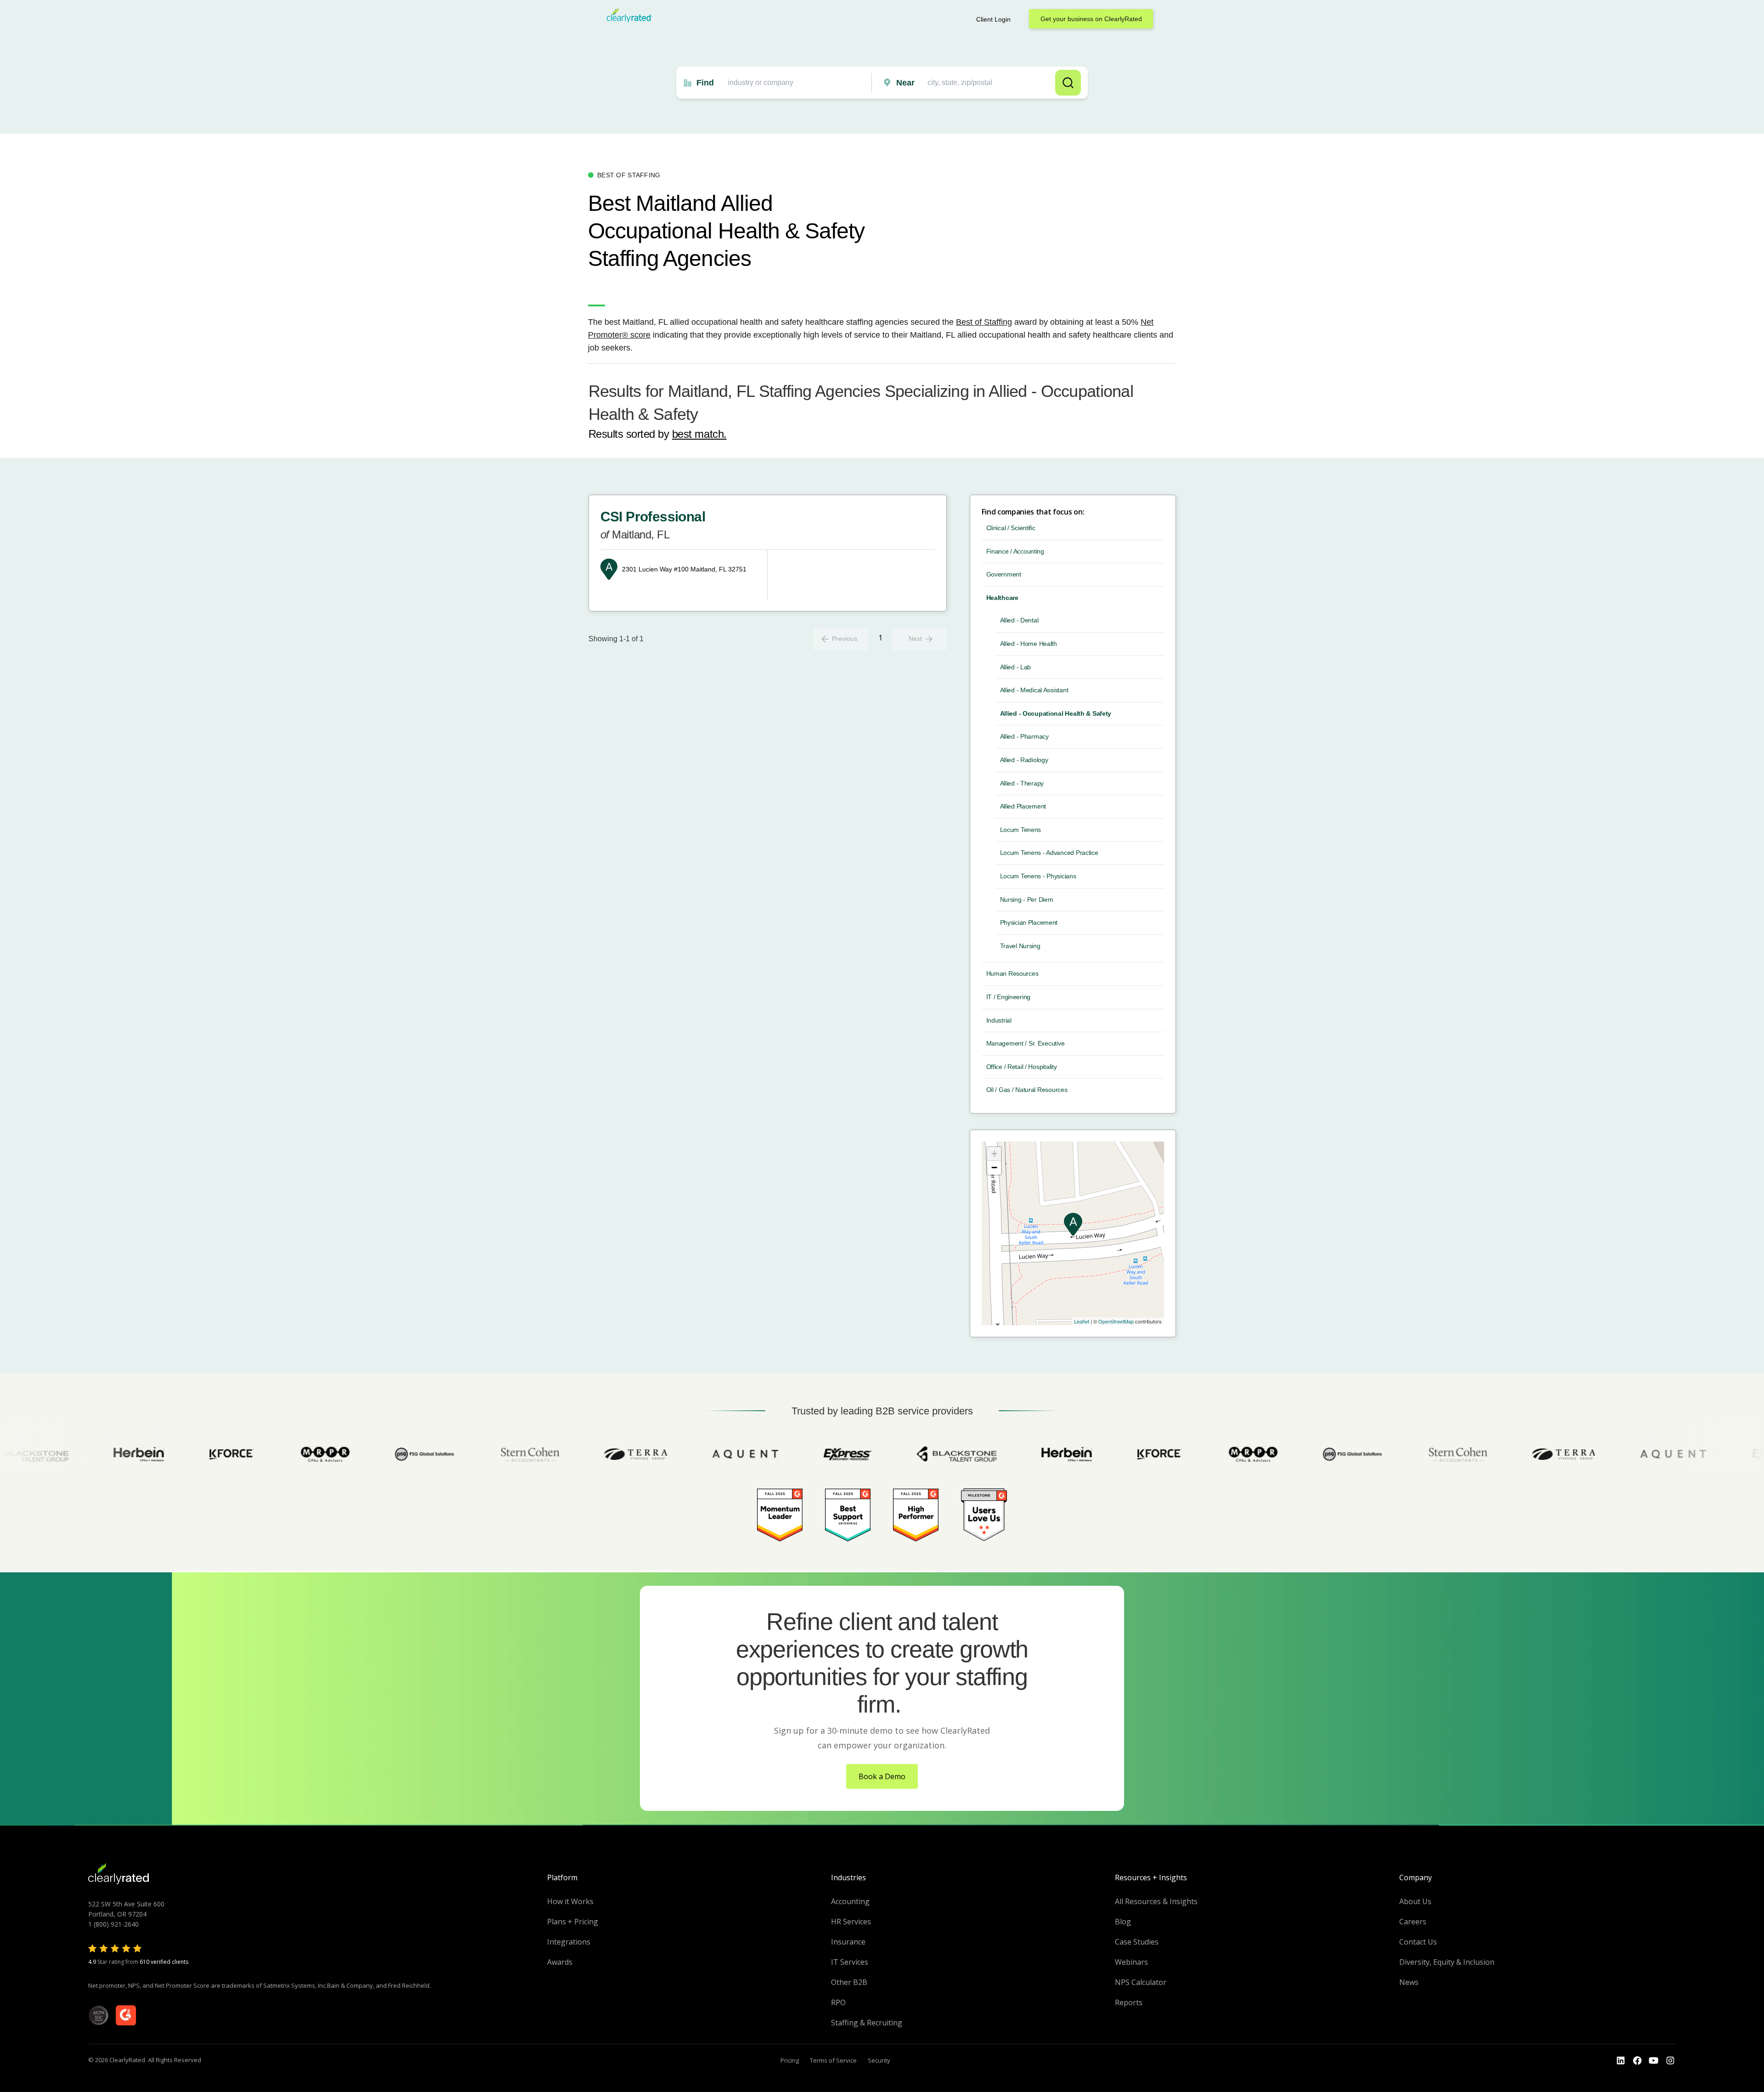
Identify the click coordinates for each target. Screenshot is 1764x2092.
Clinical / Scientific (1011, 528)
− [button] (994, 1168)
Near (905, 83)
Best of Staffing (984, 322)
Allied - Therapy (1022, 783)
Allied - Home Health (1029, 644)
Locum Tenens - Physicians (1038, 876)
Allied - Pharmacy (1024, 736)
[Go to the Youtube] (1637, 2061)
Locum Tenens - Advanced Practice (1049, 853)
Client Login (993, 19)
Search (1068, 83)
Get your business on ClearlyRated (1091, 19)
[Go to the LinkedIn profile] (1621, 2061)
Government (1004, 574)
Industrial (999, 1020)
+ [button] (994, 1154)
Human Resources (1012, 973)
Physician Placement (1029, 922)
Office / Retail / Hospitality (1022, 1067)
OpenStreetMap (1116, 1321)
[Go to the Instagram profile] (1670, 2061)
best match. (699, 434)
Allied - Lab (1016, 667)
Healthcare (1002, 598)
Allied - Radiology (1024, 760)
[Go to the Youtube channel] (1654, 2061)
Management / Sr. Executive (1026, 1043)
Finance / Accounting (1015, 551)
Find (705, 83)
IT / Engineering (1009, 997)
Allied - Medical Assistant (1034, 690)
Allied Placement (1023, 806)
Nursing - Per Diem (1027, 899)
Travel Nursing (1020, 946)
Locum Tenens (1021, 830)
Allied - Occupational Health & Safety (1056, 713)
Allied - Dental (1019, 620)
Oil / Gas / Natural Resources (1027, 1090)
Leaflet (1082, 1321)
